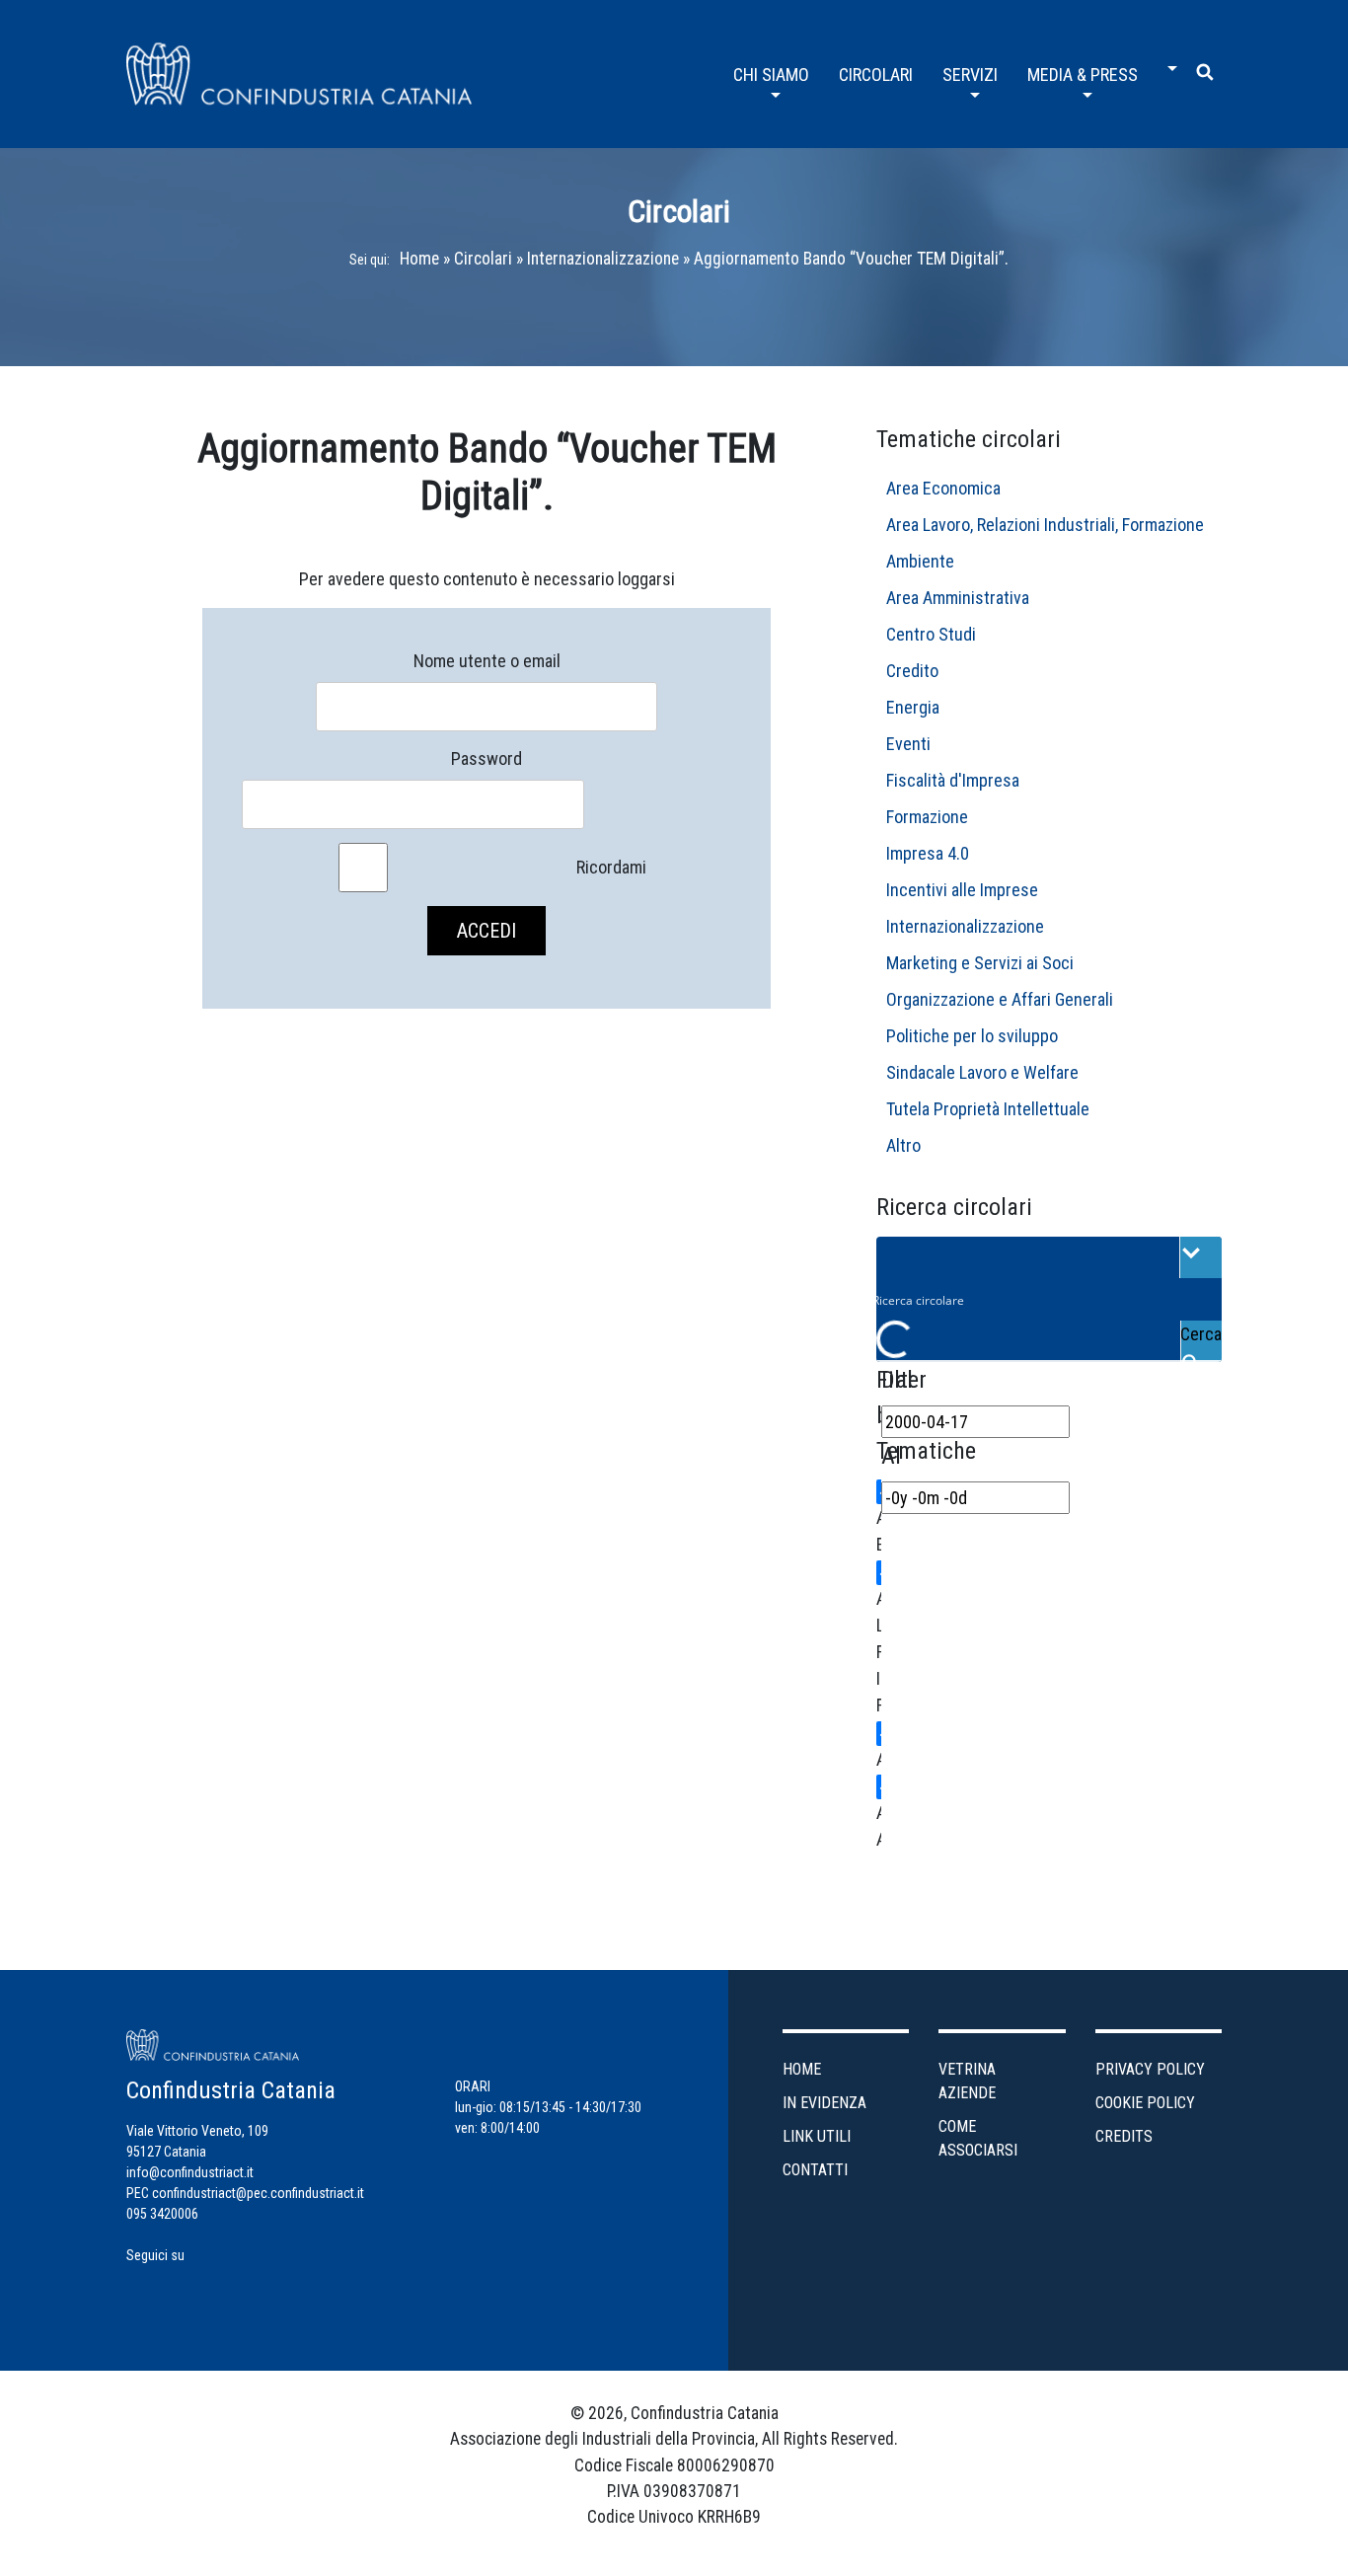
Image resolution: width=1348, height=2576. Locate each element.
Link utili (817, 2136)
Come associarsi (978, 2138)
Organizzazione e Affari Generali (1000, 999)
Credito (912, 671)
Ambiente (920, 561)
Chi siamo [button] (771, 75)
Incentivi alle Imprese (962, 890)
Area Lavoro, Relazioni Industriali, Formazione (1045, 525)
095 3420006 (162, 2214)
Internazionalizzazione (603, 259)
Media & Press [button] (1083, 75)
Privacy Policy (1150, 2069)
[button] (1167, 61)
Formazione (927, 817)
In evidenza (824, 2103)
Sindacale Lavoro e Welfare (982, 1072)
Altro (903, 1145)
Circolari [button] (876, 75)
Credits (1124, 2136)
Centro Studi (931, 634)
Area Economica (943, 488)
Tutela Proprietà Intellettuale (988, 1109)
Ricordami (611, 867)
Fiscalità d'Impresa (953, 780)
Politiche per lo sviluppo (972, 1036)
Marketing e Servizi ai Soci (980, 963)
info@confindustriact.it (190, 2172)
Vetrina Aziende (967, 2081)
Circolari (483, 259)
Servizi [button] (970, 75)
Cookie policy (1145, 2103)
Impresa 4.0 (928, 853)
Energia (913, 707)
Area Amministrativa (958, 598)
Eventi (908, 744)
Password (487, 758)
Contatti (815, 2170)
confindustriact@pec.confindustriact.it (258, 2193)
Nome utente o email (487, 661)
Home (419, 259)
